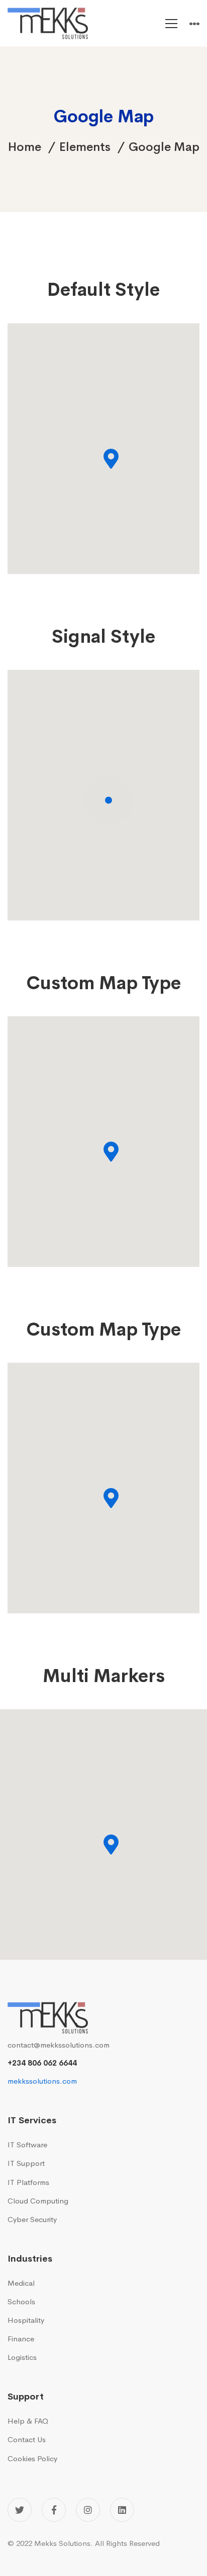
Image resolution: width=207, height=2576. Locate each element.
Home (25, 147)
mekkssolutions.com (42, 2081)
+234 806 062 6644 (42, 2063)
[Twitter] (20, 2510)
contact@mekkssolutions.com (59, 2045)
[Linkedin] (122, 2510)
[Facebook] (54, 2510)
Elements (85, 147)
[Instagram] (88, 2510)
